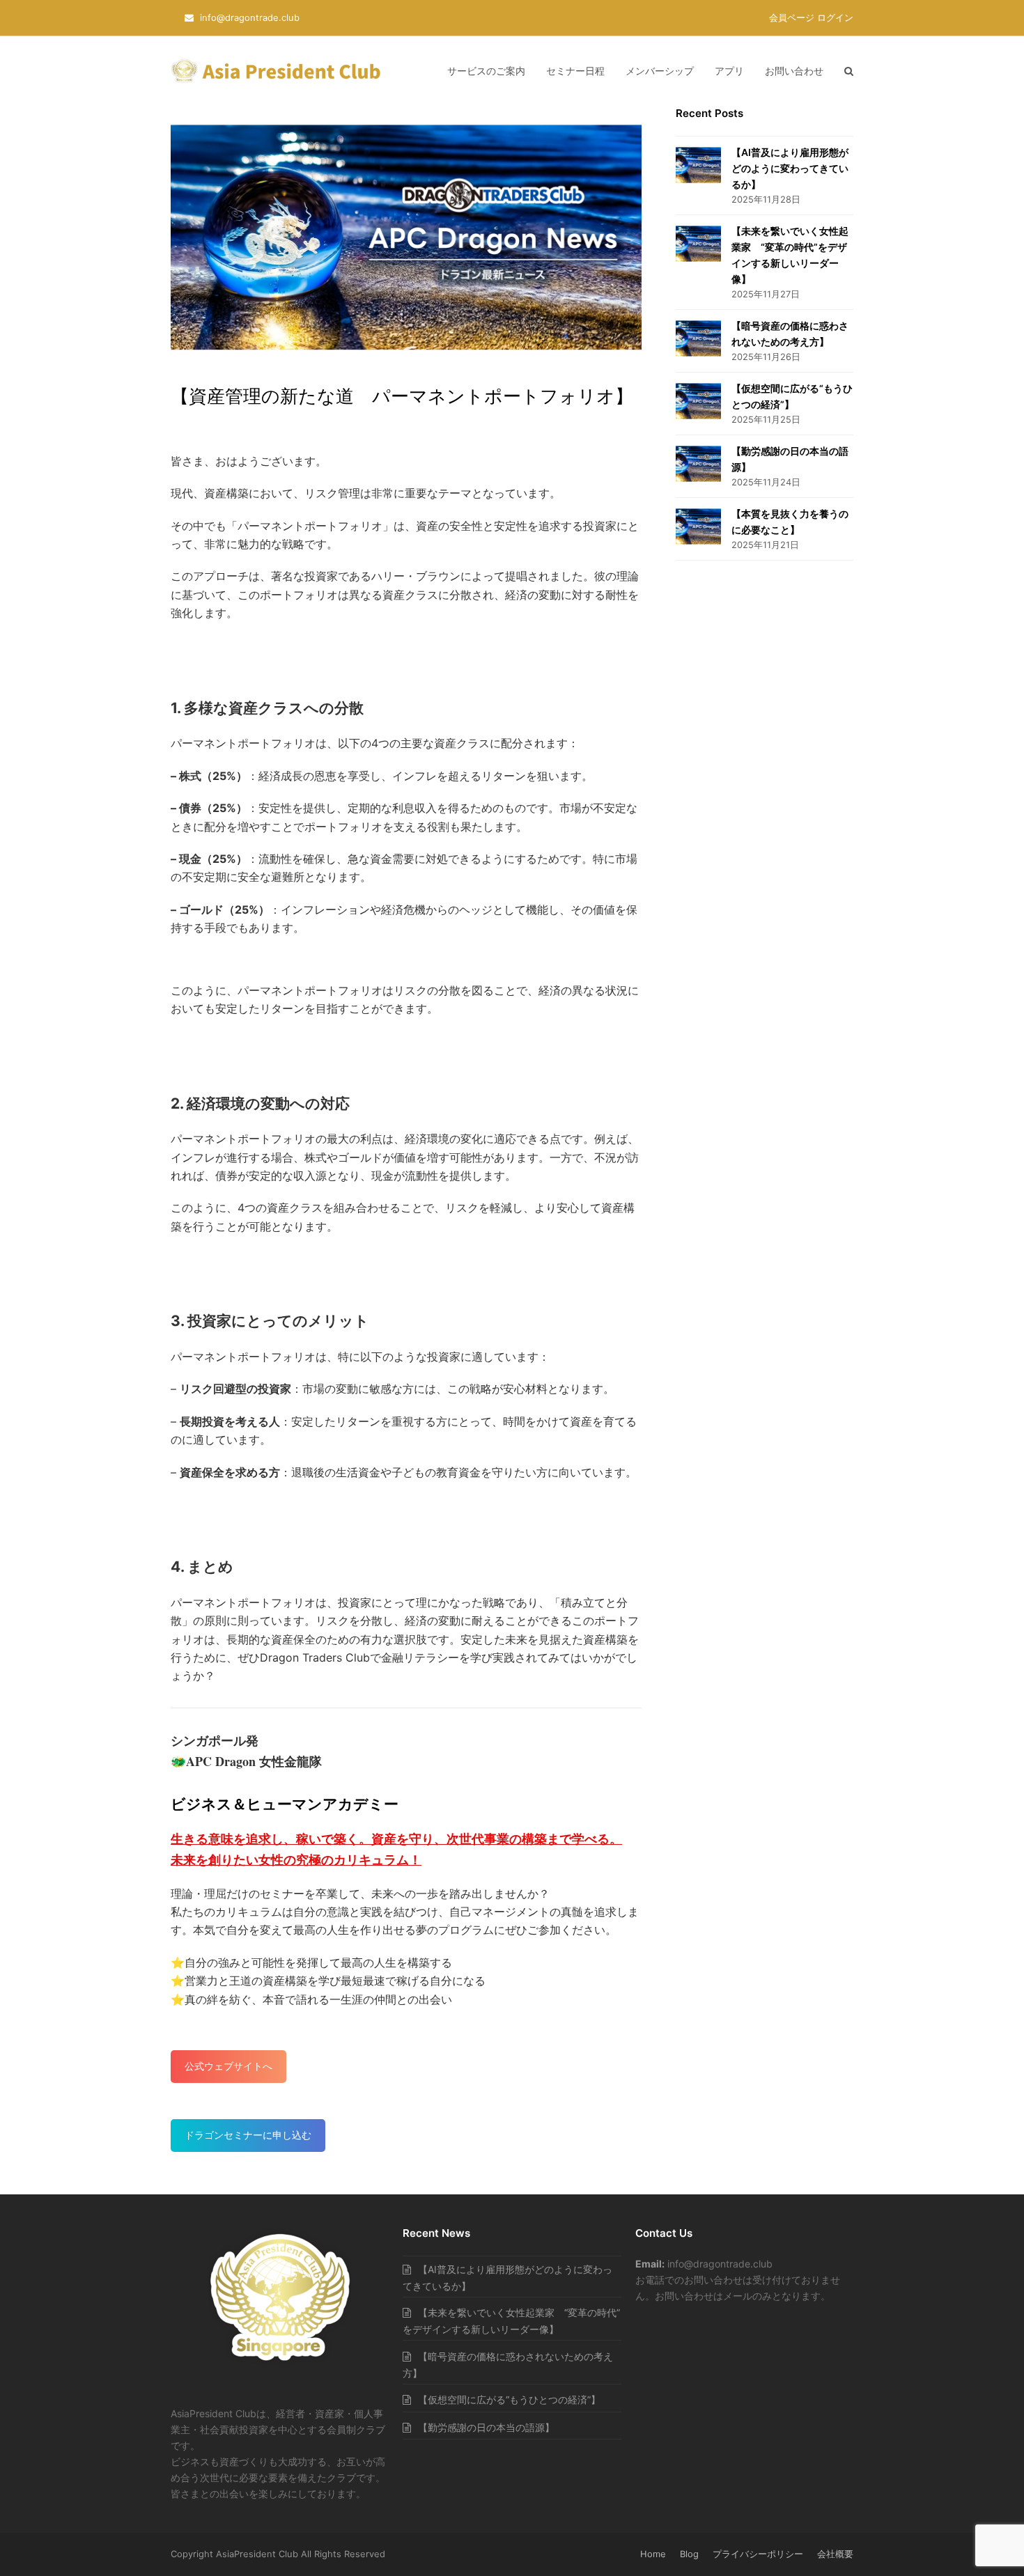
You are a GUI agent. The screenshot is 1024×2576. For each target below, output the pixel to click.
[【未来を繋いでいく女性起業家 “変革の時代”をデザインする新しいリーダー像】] (698, 244)
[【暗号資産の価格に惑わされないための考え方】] (698, 338)
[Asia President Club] (280, 2365)
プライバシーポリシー (758, 2554)
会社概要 (835, 2554)
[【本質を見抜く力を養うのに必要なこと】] (698, 526)
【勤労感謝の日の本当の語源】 (486, 2427)
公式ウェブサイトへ (228, 2066)
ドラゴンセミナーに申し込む (248, 2135)
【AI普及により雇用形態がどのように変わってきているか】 (790, 168)
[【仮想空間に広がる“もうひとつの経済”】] (698, 401)
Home (653, 2554)
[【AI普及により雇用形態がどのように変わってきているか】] (698, 165)
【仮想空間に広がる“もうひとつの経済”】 (509, 2399)
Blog (689, 2554)
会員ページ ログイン (811, 17)
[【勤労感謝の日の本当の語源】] (698, 464)
